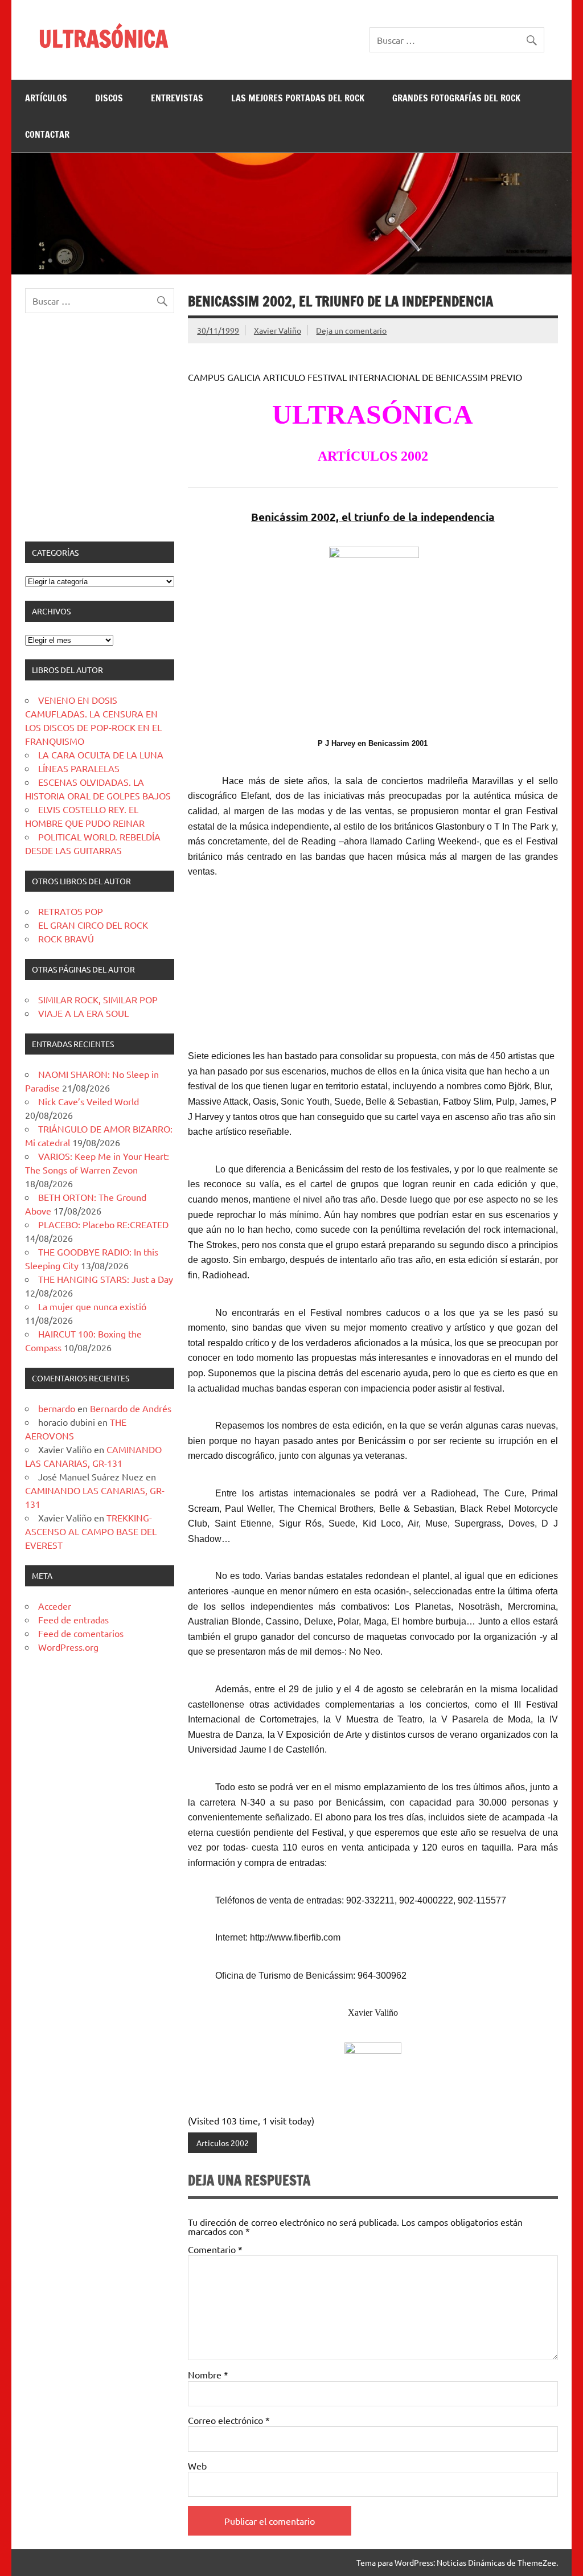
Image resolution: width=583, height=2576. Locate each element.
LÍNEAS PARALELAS (79, 768)
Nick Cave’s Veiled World (89, 1101)
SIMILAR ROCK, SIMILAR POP (98, 999)
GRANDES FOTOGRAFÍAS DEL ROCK (456, 98)
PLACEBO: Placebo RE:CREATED (103, 1224)
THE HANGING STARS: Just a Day (106, 1279)
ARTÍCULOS (46, 98)
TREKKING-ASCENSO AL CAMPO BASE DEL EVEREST (91, 1531)
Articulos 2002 (223, 2143)
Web (197, 2466)
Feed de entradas (73, 1619)
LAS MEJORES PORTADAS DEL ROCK (298, 98)
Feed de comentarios (81, 1633)
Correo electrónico (229, 2420)
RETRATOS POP (71, 911)
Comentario (215, 2249)
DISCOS (109, 98)
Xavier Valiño (278, 330)
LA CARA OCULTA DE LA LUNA (101, 754)
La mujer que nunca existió (92, 1306)
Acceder (55, 1606)
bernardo (57, 1408)
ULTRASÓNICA (103, 38)
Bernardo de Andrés (131, 1408)
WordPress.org (68, 1647)
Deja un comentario (351, 330)
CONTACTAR (47, 134)
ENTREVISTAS (177, 98)
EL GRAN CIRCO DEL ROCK (93, 925)
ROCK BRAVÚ (66, 938)
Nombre (208, 2374)
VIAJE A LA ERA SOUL (83, 1013)
